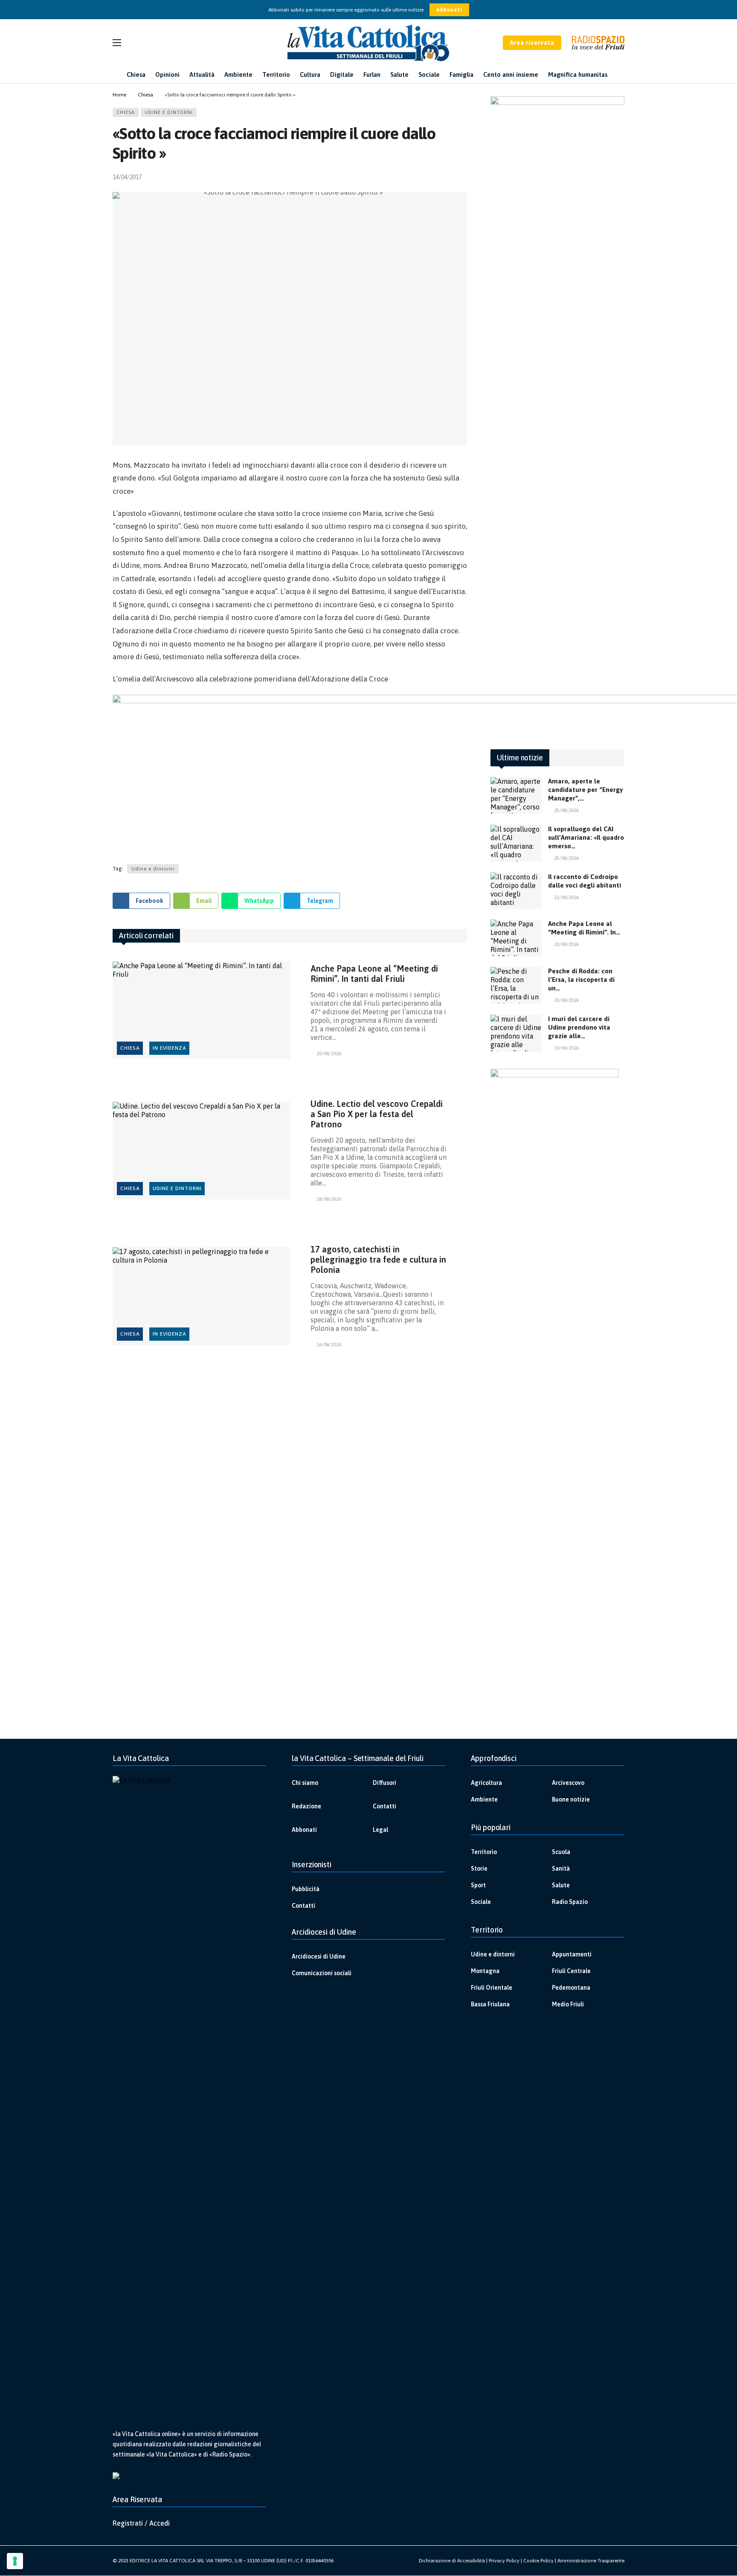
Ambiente (484, 1799)
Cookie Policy (538, 2561)
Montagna (485, 1971)
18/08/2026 (329, 1199)
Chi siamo (305, 1783)
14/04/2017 (127, 177)
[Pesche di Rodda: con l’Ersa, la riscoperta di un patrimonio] (516, 985)
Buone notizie (571, 1799)
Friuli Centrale (571, 1971)
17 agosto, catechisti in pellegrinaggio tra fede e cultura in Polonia (378, 1259)
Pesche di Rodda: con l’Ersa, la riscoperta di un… (581, 979)
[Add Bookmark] (463, 177)
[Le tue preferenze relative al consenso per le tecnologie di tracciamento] (15, 2561)
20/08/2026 (329, 1054)
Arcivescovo (568, 1783)
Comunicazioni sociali (322, 1973)
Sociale (481, 1902)
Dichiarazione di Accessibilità (452, 2561)
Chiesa (126, 112)
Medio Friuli (568, 2004)
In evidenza (170, 1048)
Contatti (384, 1806)
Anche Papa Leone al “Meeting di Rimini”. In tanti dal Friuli (374, 974)
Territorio (484, 1852)
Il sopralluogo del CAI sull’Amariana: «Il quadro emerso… (586, 837)
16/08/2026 (329, 1345)
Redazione (306, 1806)
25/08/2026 (566, 810)
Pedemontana (571, 1988)
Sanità (561, 1869)
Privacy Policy (504, 2561)
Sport (478, 1885)
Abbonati (449, 10)
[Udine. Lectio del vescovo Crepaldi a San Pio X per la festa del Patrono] (201, 1151)
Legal (380, 1830)
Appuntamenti (572, 1954)
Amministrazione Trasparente (591, 2561)
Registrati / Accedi (141, 2523)
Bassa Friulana (490, 2004)
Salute (561, 1885)
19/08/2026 (566, 1048)
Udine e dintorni (169, 112)
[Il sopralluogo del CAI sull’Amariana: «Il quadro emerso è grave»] (516, 843)
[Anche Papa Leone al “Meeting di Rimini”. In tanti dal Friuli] (201, 1010)
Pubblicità (306, 1889)
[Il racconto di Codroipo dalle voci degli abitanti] (516, 891)
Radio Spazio (570, 1902)
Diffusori (384, 1783)
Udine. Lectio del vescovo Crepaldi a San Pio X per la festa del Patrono (377, 1114)
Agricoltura (486, 1783)
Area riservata (532, 43)
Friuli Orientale (492, 1988)
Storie (479, 1869)
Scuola (561, 1852)
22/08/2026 (566, 897)
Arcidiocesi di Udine (319, 1956)
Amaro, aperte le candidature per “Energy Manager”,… (585, 790)
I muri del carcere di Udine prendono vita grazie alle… (579, 1027)
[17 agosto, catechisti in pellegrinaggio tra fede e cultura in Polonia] (201, 1296)
